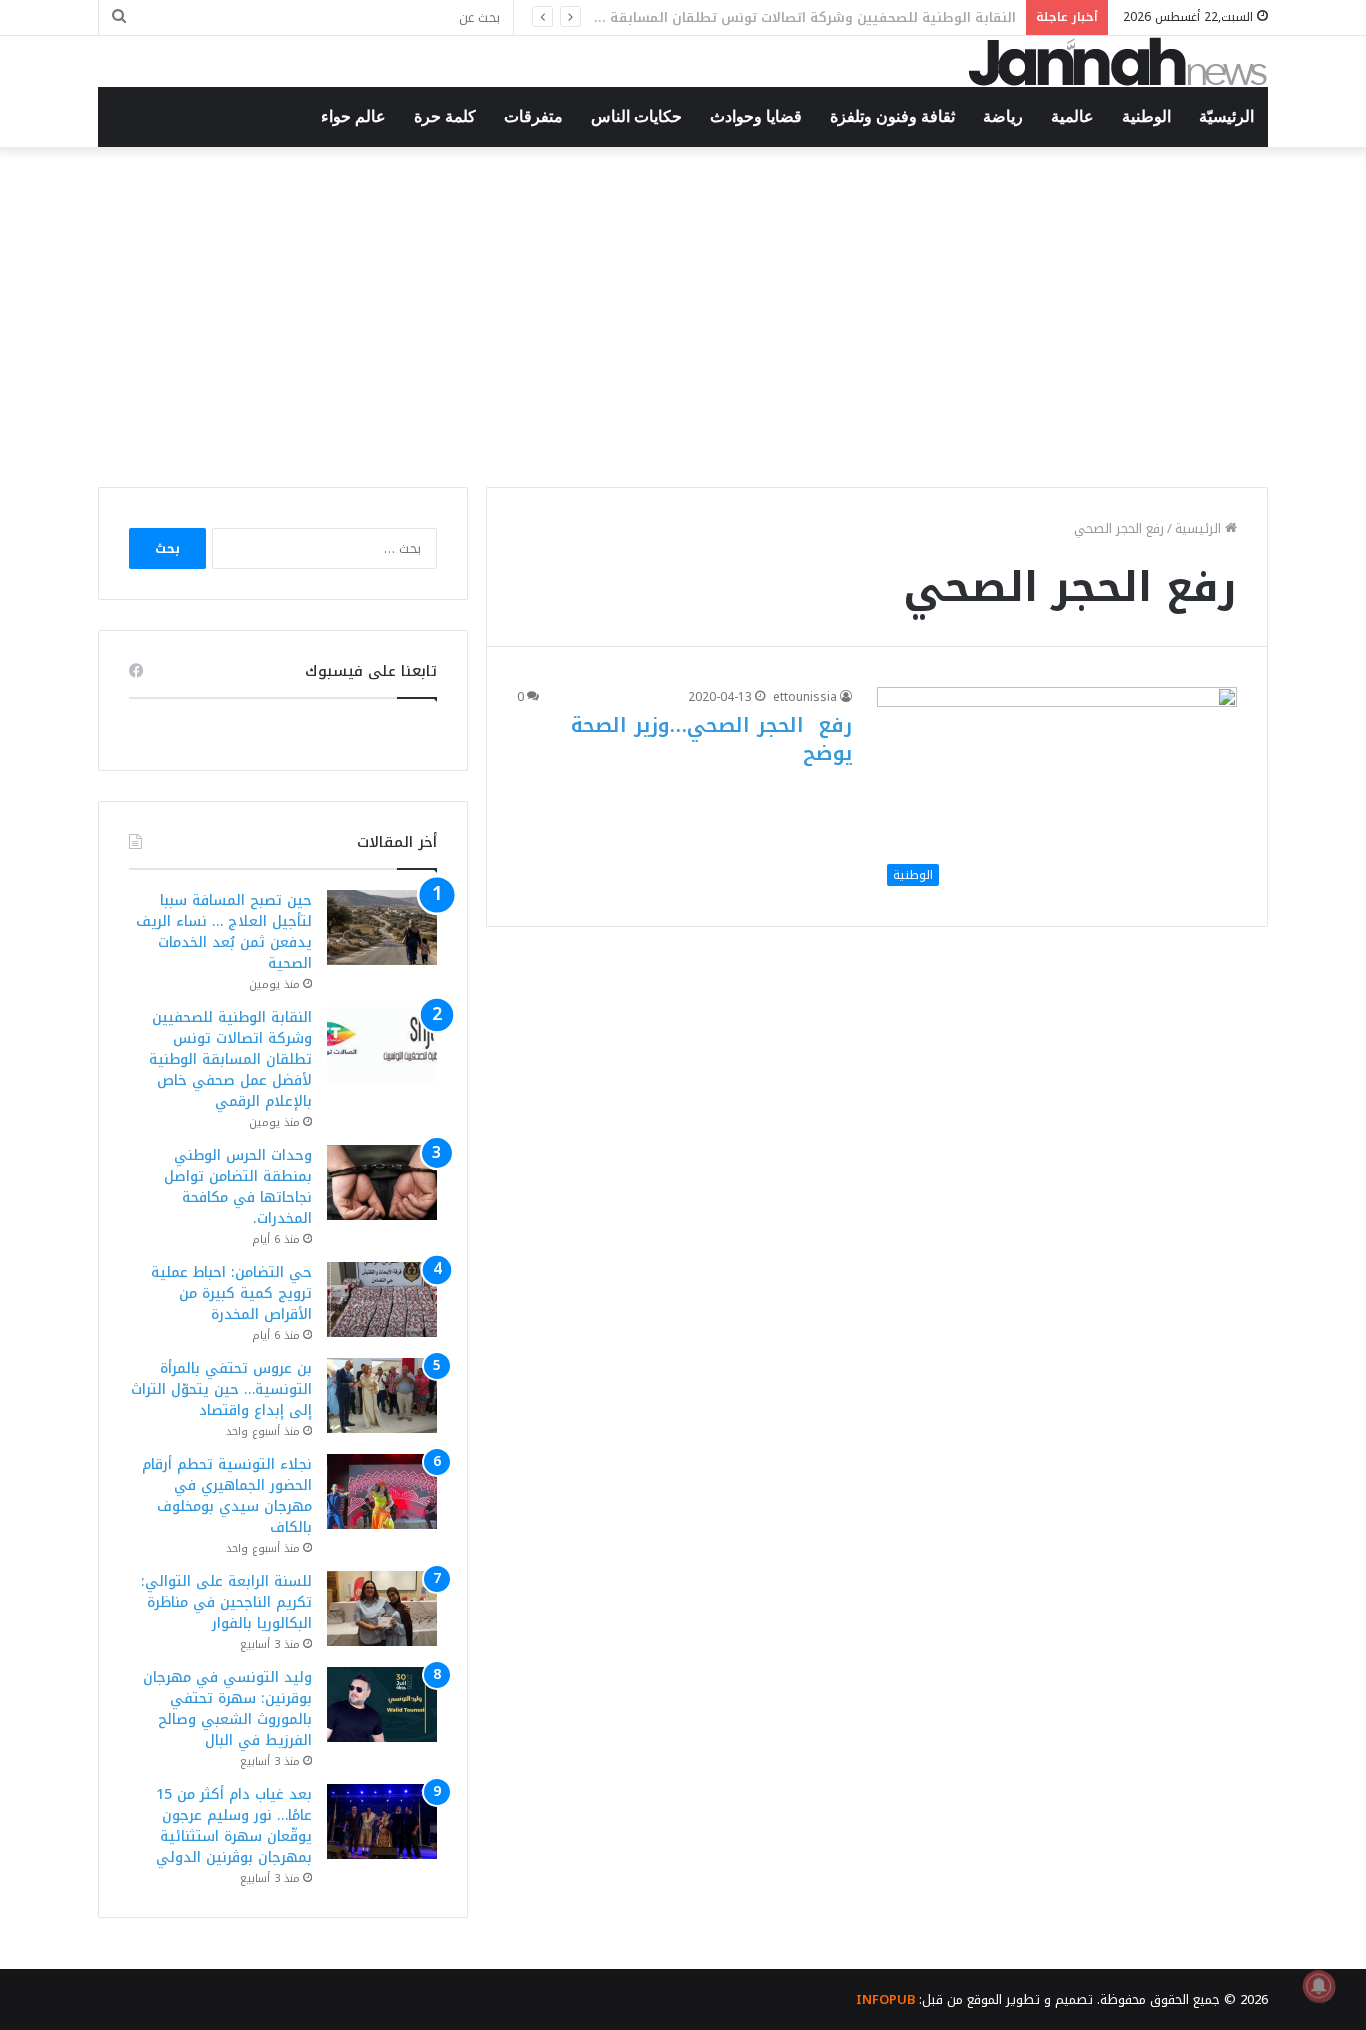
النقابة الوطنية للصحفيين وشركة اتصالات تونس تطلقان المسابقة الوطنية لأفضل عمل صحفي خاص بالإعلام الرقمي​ (230, 1059)
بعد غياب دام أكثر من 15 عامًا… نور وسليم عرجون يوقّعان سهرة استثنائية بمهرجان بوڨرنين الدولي (234, 1826)
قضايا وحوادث (756, 116)
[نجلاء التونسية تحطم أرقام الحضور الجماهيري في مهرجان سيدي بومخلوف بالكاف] (382, 1491)
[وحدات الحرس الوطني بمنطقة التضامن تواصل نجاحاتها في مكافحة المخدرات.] (382, 1182)
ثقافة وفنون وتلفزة (892, 116)
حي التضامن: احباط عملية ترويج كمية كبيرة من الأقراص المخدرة (231, 1293)
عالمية (1072, 116)
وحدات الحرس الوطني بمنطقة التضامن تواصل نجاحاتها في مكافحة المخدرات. (238, 1187)
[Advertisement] (683, 317)
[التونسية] (1118, 61)
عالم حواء (353, 116)
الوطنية (1146, 116)
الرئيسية (1200, 528)
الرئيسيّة (1226, 116)
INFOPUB (885, 1999)
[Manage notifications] (1319, 1986)
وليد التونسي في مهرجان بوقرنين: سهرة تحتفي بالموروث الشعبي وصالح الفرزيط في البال (227, 1709)
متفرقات (533, 116)
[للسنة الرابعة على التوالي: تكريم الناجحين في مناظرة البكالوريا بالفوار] (382, 1608)
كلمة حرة (445, 116)
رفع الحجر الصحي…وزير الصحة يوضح (711, 739)
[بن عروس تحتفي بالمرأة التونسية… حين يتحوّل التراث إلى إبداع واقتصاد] (382, 1395)
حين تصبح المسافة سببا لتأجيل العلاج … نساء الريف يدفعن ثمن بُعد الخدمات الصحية (224, 932)
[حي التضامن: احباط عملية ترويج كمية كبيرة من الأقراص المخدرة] (382, 1299)
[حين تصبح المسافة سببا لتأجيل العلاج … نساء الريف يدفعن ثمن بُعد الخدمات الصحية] (382, 927)
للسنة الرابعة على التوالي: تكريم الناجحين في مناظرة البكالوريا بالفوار (226, 1602)
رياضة (1003, 116)
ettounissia (805, 697)
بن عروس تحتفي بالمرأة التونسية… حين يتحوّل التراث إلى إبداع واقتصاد (221, 1389)
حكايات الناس (636, 116)
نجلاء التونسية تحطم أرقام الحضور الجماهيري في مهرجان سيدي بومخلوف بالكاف (227, 1496)
